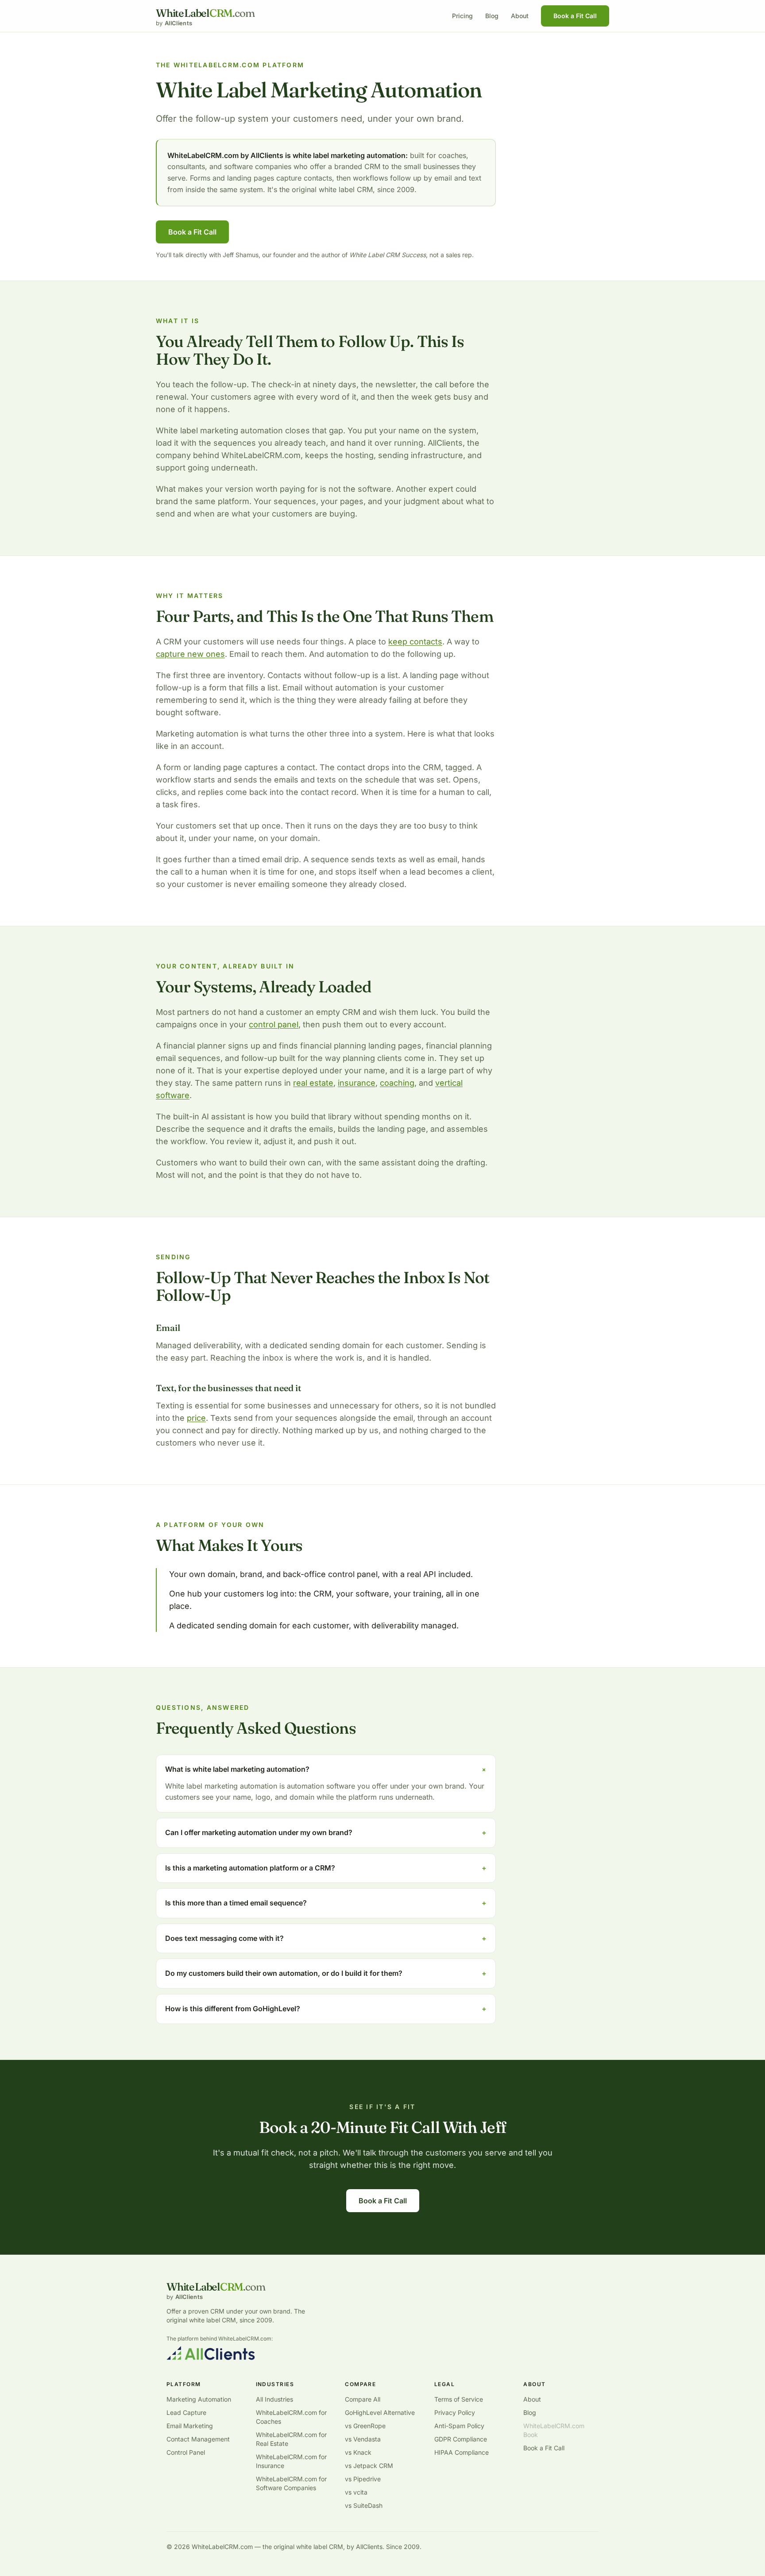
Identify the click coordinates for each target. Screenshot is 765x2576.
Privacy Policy (455, 2412)
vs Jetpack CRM (369, 2466)
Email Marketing (190, 2426)
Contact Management (198, 2439)
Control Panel (186, 2452)
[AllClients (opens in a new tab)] (211, 2353)
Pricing (462, 16)
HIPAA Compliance (462, 2452)
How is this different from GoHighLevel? (326, 2009)
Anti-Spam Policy (459, 2426)
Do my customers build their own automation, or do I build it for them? (326, 1973)
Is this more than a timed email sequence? (326, 1903)
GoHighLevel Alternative (380, 2412)
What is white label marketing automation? (326, 1769)
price (196, 1418)
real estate (313, 1083)
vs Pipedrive (363, 2479)
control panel (274, 1024)
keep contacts (415, 642)
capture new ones (190, 654)
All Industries (274, 2399)
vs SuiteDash (364, 2505)
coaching (397, 1083)
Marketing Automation (199, 2399)
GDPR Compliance (461, 2439)
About (520, 16)
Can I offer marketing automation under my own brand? (326, 1832)
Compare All (363, 2399)
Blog (492, 16)
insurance (357, 1083)
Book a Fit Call (575, 16)
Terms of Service (459, 2399)
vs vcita (356, 2492)
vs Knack (358, 2452)
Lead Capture (186, 2412)
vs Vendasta (363, 2439)
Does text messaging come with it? (326, 1938)
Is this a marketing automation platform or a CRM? (326, 1868)
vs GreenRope (365, 2426)
